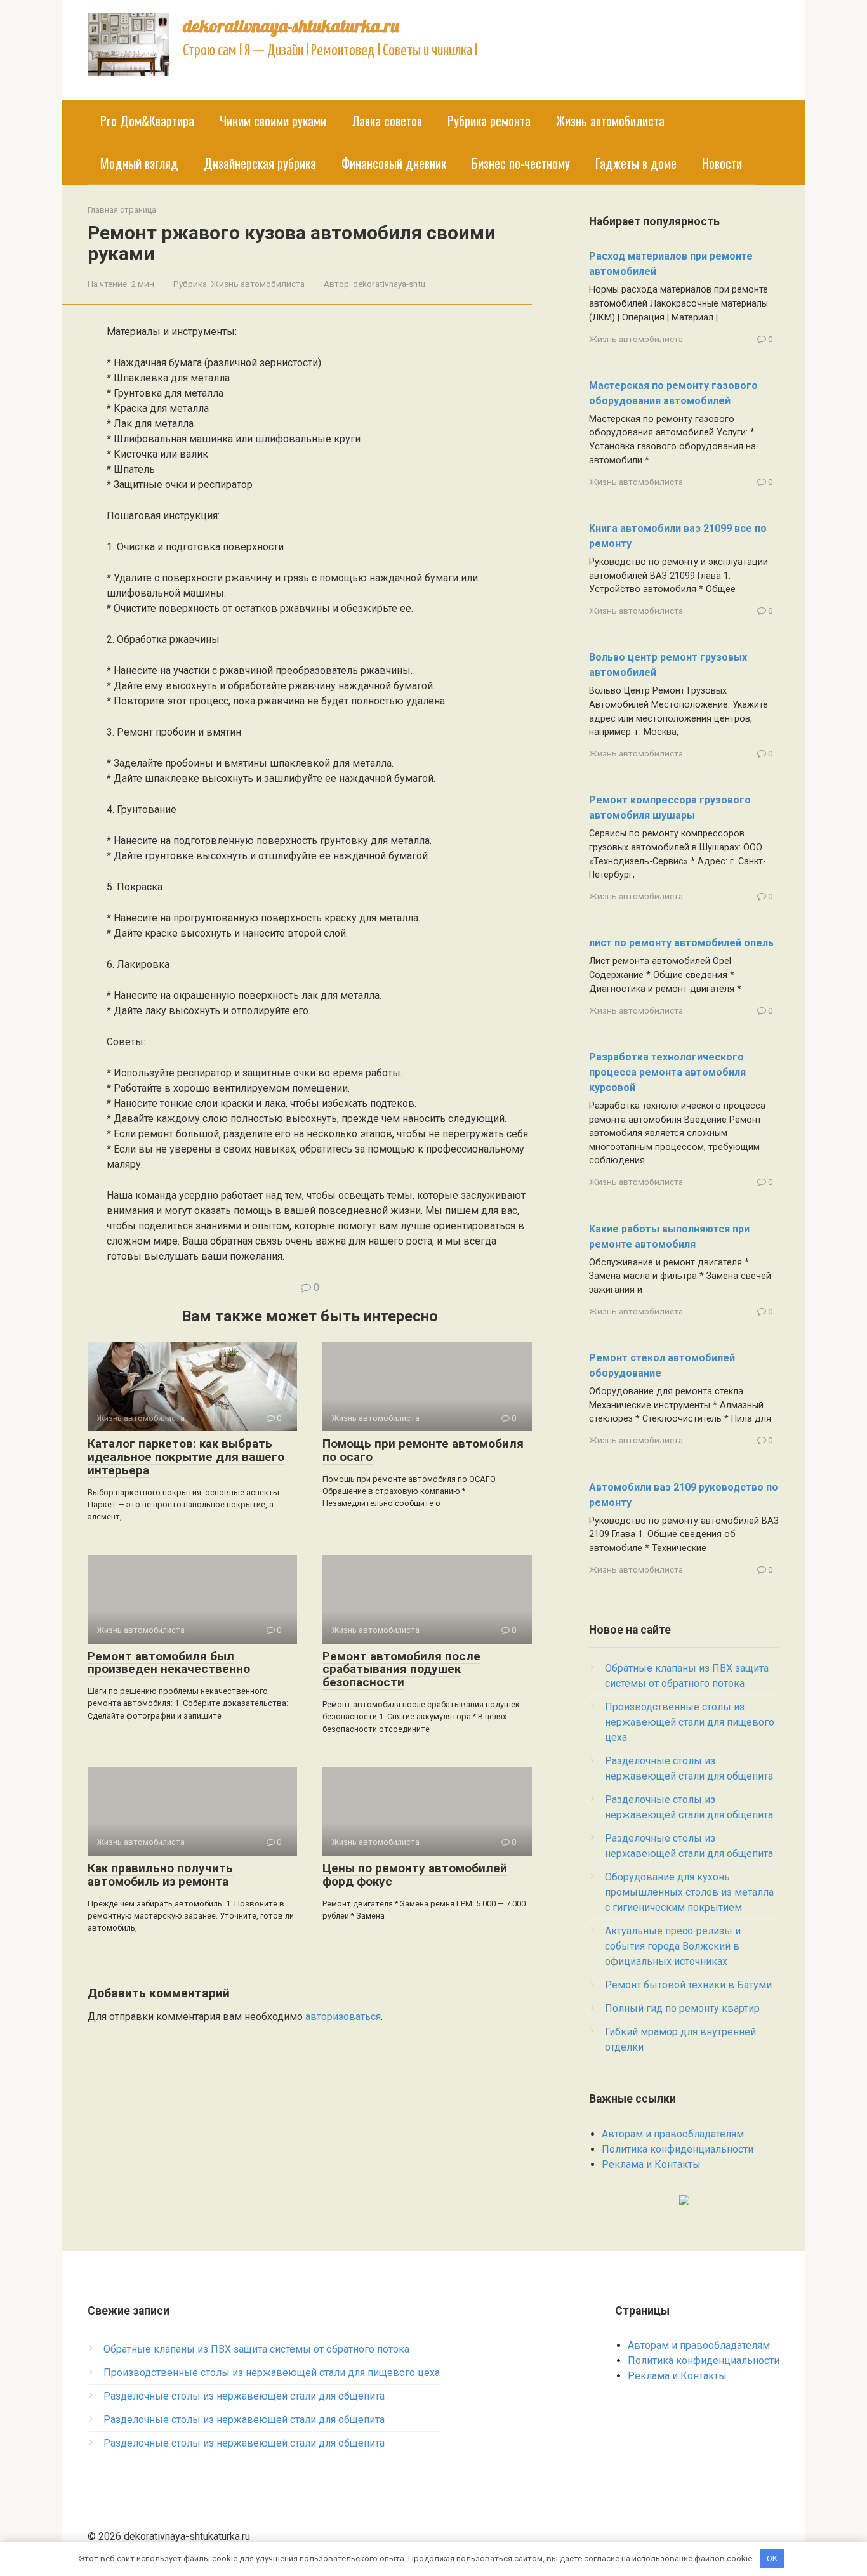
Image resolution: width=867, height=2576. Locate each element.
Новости (722, 163)
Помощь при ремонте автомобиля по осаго (423, 1450)
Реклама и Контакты (651, 2164)
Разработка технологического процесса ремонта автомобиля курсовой (667, 1072)
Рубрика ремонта (489, 121)
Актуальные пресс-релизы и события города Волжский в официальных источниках (673, 1946)
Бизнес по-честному (521, 163)
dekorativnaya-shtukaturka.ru (291, 26)
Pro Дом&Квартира (147, 121)
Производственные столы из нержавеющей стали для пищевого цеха (690, 1722)
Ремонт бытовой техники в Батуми (688, 1985)
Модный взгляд (139, 163)
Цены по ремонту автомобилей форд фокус (415, 1875)
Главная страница (122, 210)
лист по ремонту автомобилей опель (681, 943)
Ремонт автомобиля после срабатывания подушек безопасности (401, 1669)
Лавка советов (387, 121)
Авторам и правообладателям (673, 2134)
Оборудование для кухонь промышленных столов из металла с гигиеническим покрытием (689, 1892)
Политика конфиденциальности (678, 2149)
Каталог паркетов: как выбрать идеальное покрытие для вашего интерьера (186, 1457)
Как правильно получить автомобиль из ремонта (160, 1875)
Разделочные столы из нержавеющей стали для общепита (244, 2396)
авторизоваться (343, 2017)
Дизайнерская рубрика (260, 163)
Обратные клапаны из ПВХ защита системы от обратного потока (256, 2349)
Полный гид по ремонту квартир (682, 2008)
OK (772, 2559)
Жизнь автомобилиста (610, 121)
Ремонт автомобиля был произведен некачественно (169, 1663)
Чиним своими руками (273, 121)
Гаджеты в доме (636, 163)
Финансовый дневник (394, 163)
